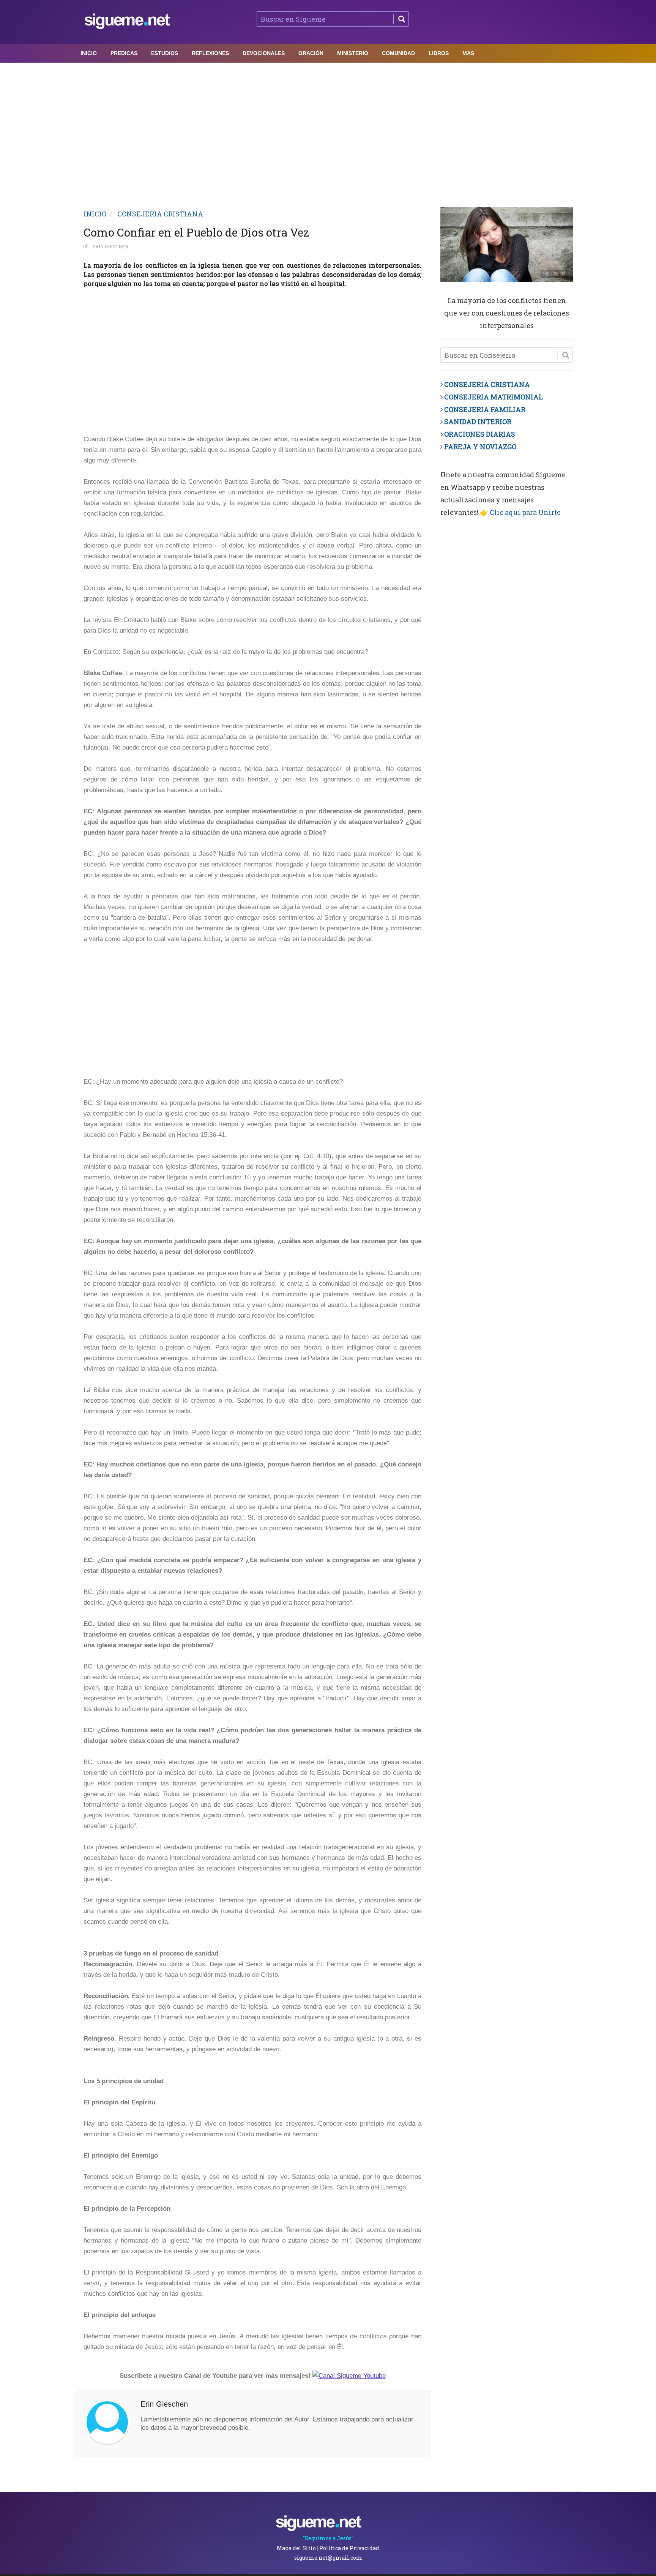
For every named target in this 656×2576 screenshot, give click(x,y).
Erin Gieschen (110, 246)
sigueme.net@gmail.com (328, 2558)
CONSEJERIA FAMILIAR (485, 409)
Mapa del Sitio (296, 2548)
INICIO (95, 214)
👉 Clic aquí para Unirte (520, 512)
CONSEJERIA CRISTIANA (160, 214)
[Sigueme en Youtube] (349, 2376)
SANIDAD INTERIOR (478, 421)
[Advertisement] (328, 128)
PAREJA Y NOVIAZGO (480, 447)
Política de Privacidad (349, 2548)
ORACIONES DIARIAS (480, 434)
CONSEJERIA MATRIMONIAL (494, 397)
